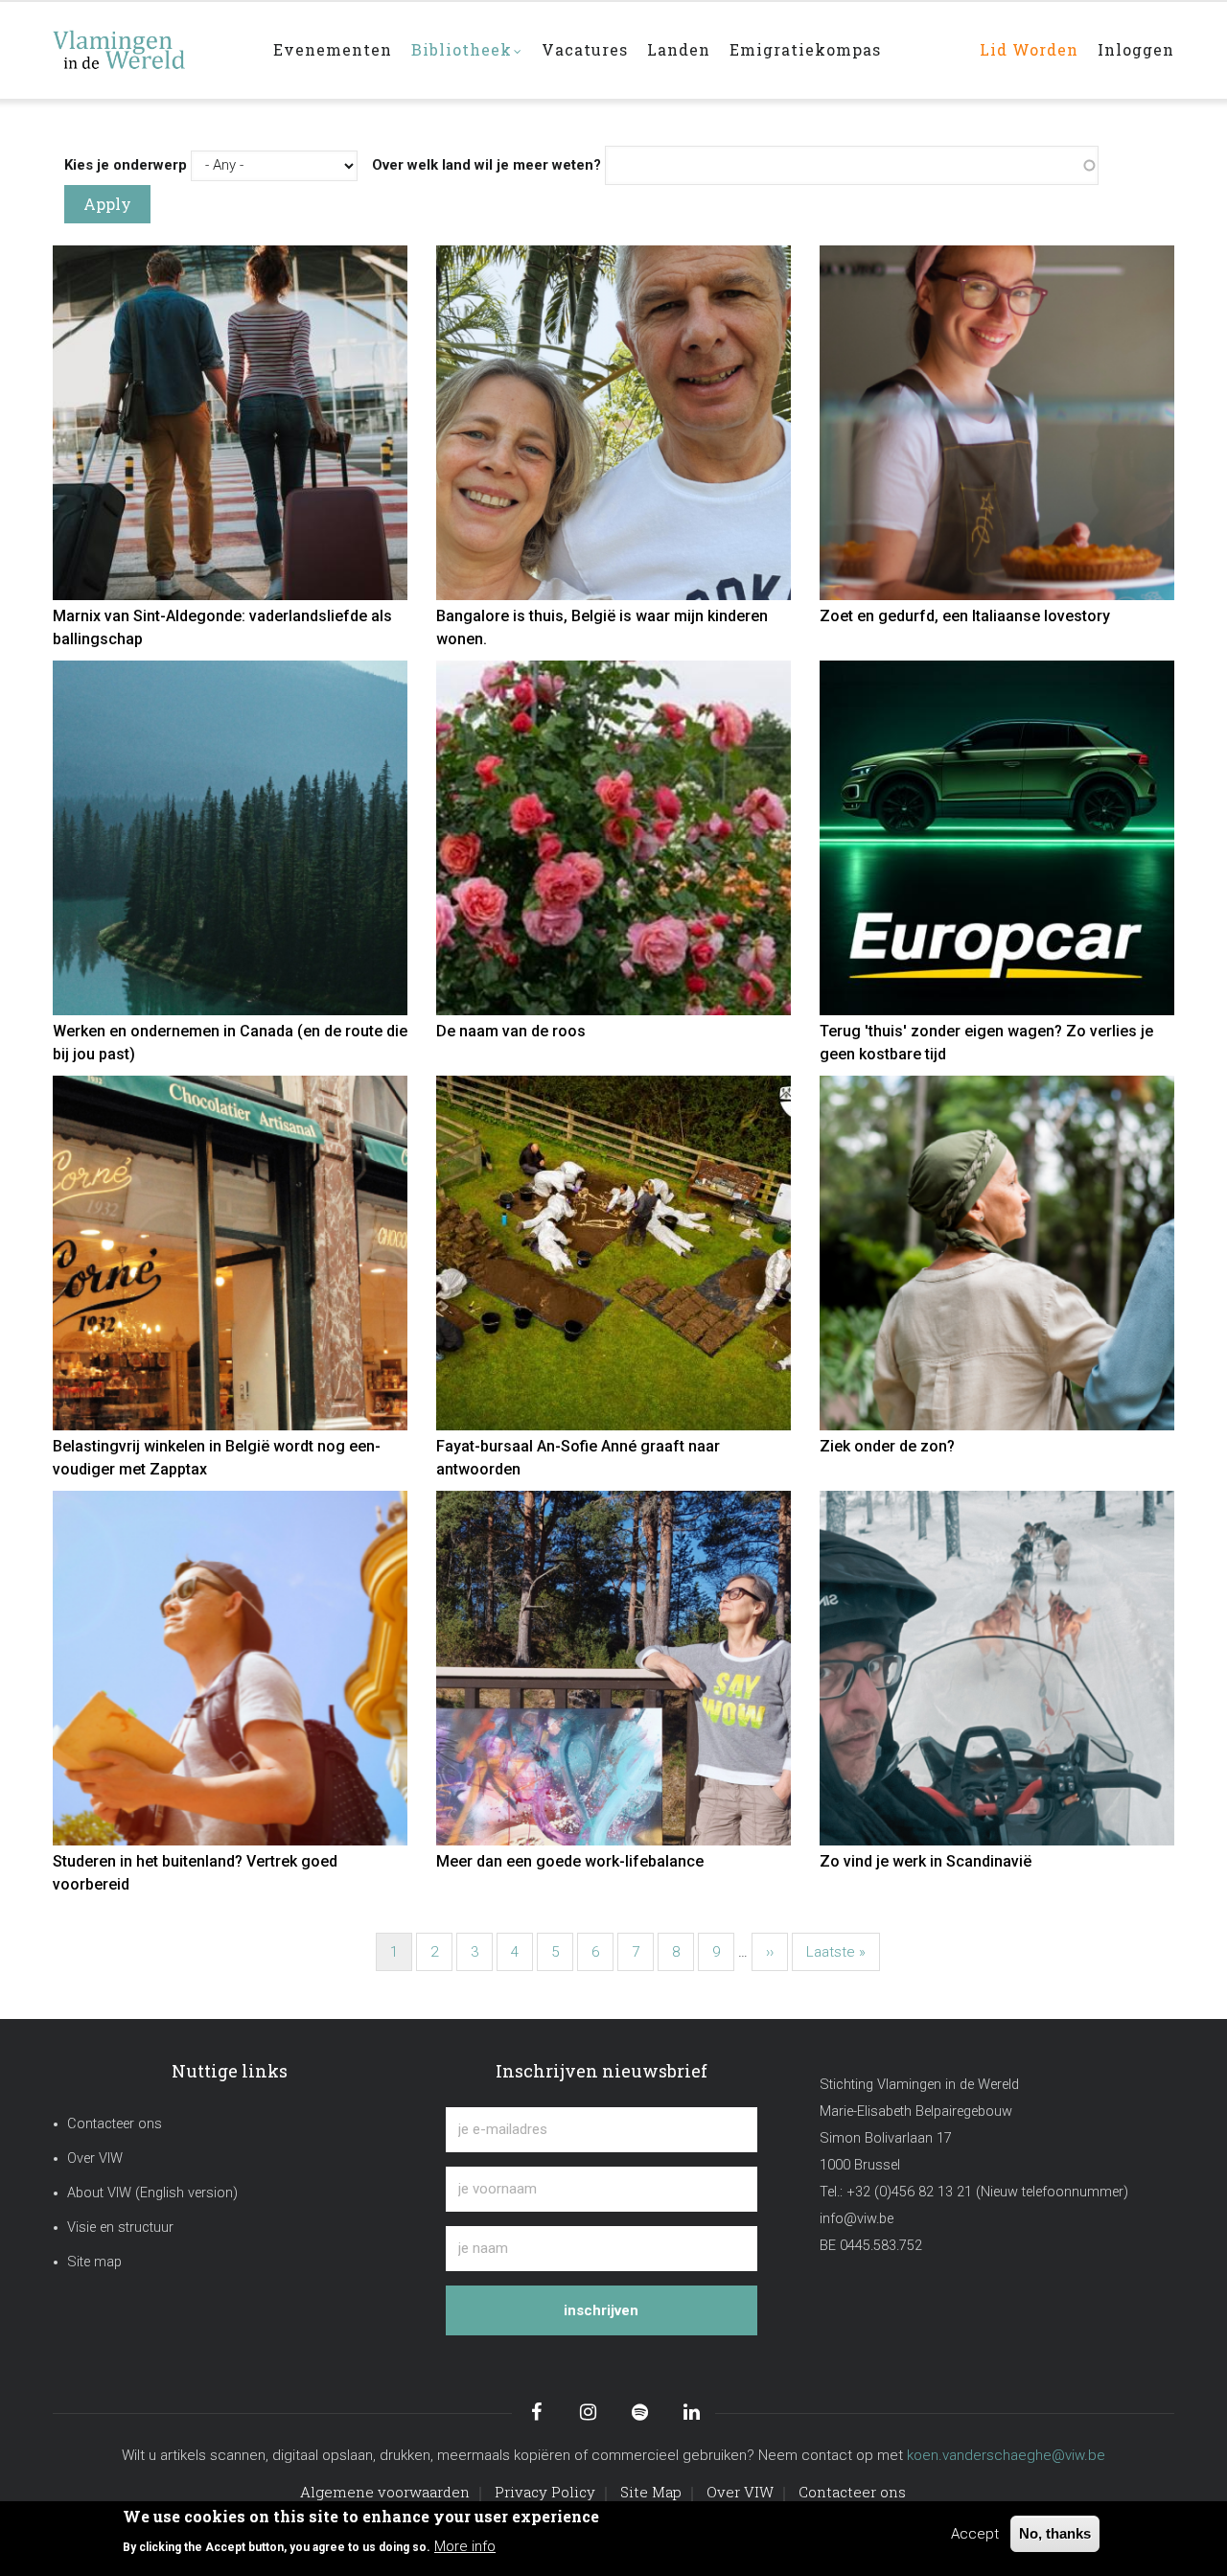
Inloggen (1136, 49)
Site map (94, 2262)
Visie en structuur (120, 2228)
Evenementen (333, 49)
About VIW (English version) (152, 2193)
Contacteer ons (115, 2124)
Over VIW (95, 2158)
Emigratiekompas (805, 49)
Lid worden (1029, 49)
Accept (975, 2534)
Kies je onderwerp (126, 165)
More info (465, 2545)
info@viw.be (857, 2219)
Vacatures (585, 49)
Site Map (651, 2492)
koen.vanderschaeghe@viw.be (1006, 2455)
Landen (679, 49)
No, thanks (1055, 2533)
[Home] (149, 40)
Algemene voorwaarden (385, 2492)
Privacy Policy (545, 2492)
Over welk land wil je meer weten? (486, 165)
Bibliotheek (462, 49)
